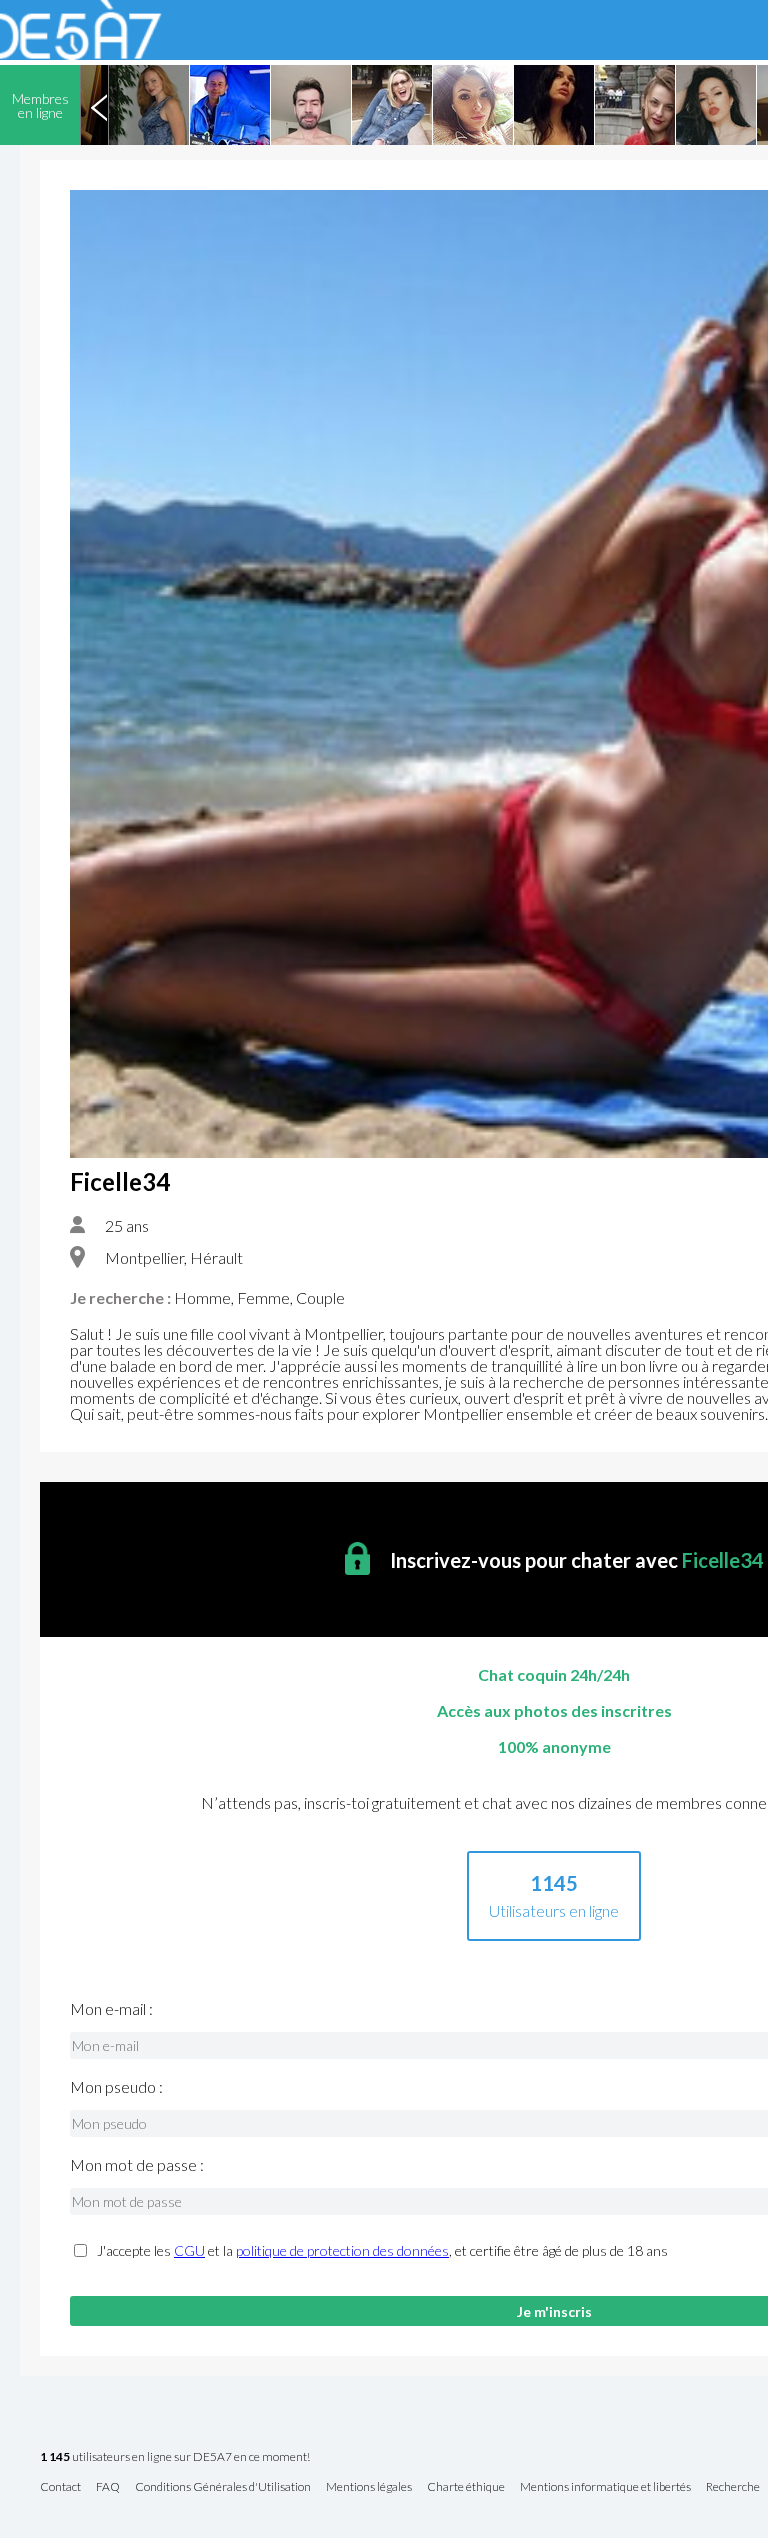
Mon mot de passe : (137, 2165)
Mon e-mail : (111, 2009)
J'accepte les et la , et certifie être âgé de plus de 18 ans (382, 2251)
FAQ (108, 2487)
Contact (60, 2487)
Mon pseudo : (116, 2087)
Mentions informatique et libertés (605, 2487)
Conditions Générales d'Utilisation (223, 2487)
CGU (189, 2250)
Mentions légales (369, 2487)
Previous (99, 105)
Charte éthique (466, 2487)
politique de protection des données (342, 2250)
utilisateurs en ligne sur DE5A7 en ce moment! (175, 2457)
